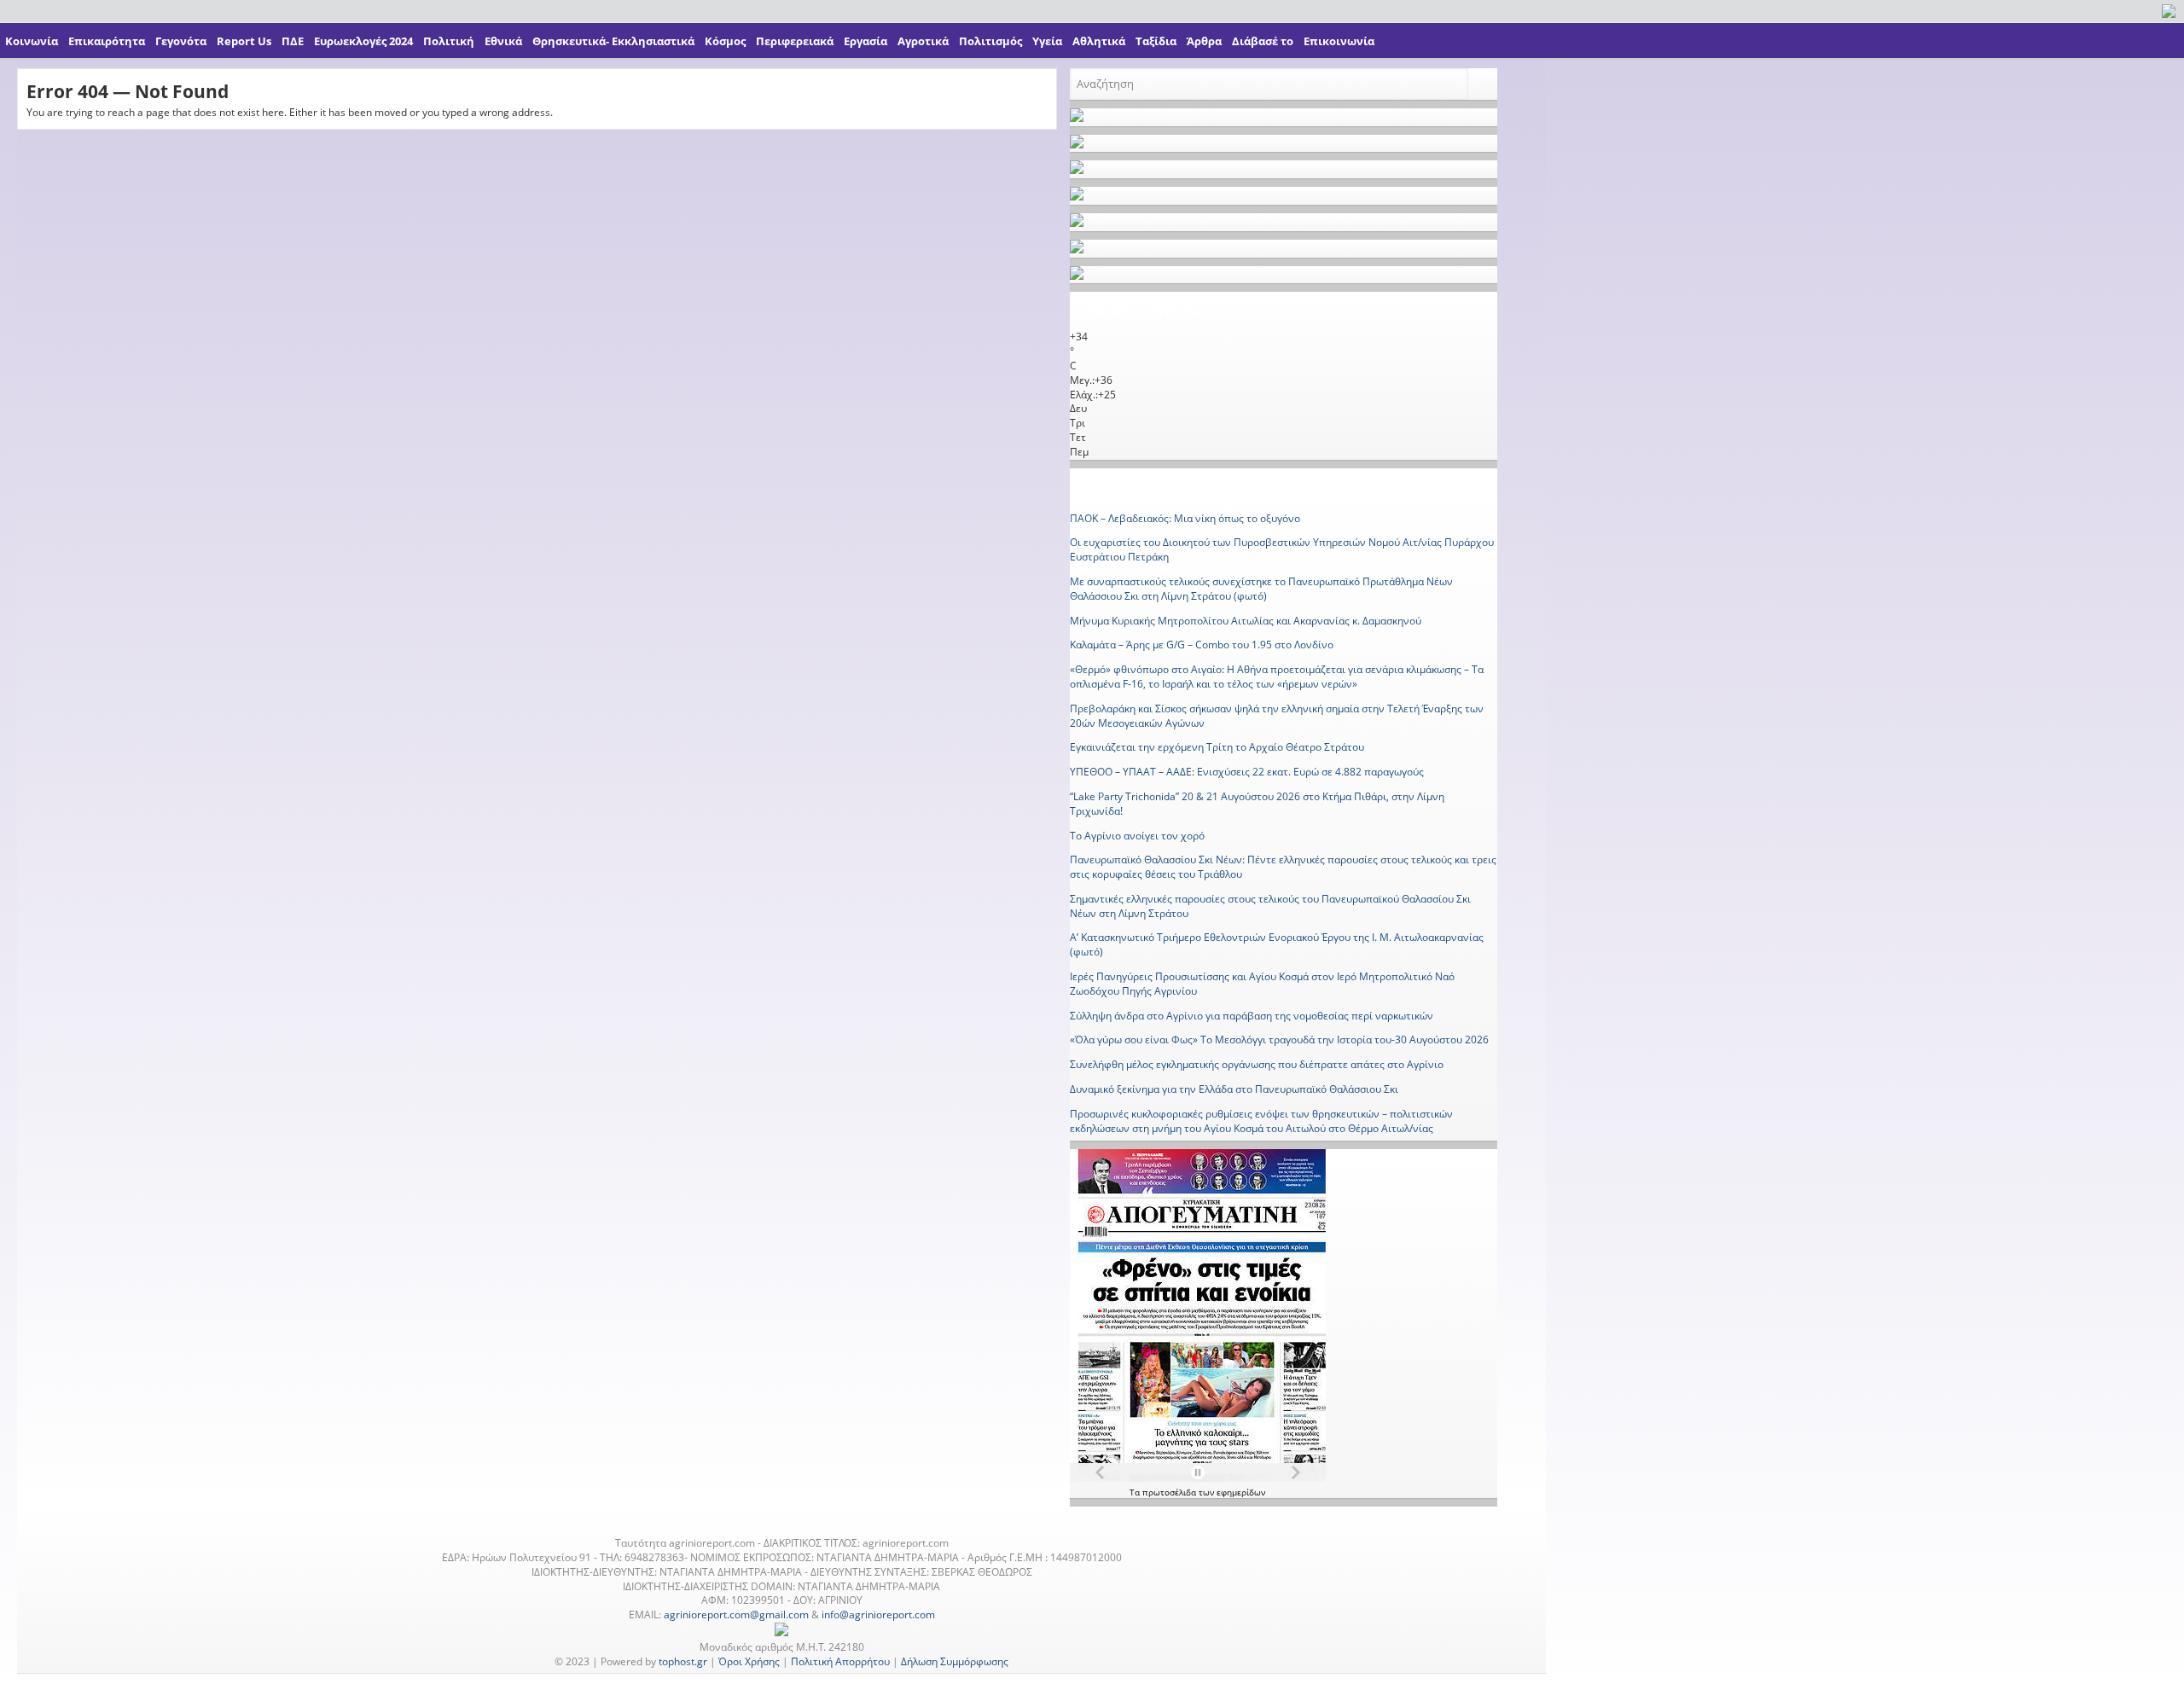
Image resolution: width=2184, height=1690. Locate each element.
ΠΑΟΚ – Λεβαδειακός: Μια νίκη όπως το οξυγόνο (1185, 518)
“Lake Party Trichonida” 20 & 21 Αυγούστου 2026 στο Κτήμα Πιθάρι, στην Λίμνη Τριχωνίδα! (1257, 804)
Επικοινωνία (1339, 41)
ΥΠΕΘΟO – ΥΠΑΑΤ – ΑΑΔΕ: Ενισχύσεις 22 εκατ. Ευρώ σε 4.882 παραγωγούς (1247, 772)
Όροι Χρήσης (749, 1661)
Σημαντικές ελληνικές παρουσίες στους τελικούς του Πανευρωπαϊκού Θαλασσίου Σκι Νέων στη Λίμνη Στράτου (1270, 906)
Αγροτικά (923, 41)
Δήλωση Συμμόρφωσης (955, 1661)
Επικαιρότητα (107, 41)
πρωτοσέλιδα (1170, 1492)
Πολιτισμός (990, 41)
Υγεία (1047, 41)
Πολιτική (449, 41)
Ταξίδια (1156, 41)
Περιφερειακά (795, 41)
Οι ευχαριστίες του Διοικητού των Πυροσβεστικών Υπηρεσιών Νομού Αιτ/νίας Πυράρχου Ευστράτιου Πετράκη (1282, 549)
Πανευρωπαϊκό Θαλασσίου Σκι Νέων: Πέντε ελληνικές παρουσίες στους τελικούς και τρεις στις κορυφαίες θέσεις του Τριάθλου (1283, 867)
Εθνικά (503, 41)
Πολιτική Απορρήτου (840, 1661)
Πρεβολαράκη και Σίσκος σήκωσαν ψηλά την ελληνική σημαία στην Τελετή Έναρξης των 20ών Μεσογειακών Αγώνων (1277, 716)
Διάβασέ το (1263, 41)
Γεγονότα (181, 41)
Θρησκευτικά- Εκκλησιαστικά (613, 41)
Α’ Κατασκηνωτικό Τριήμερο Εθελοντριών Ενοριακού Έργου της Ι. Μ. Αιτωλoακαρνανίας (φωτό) (1277, 944)
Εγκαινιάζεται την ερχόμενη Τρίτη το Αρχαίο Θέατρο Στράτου (1217, 747)
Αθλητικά (1099, 41)
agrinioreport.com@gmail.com (736, 1615)
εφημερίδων (1241, 1492)
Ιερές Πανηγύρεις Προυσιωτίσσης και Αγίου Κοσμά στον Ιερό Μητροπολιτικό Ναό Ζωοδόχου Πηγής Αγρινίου (1262, 984)
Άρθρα (1204, 41)
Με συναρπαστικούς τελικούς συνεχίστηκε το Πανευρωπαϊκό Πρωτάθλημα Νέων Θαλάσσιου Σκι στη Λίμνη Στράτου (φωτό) (1261, 589)
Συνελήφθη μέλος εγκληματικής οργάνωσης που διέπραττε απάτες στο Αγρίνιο (1257, 1064)
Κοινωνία (32, 41)
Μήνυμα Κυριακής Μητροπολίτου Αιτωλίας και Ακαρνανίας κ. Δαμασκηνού (1246, 621)
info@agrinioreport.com (878, 1615)
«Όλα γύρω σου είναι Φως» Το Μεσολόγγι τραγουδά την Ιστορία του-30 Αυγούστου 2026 (1279, 1040)
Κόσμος (725, 41)
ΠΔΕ (293, 41)
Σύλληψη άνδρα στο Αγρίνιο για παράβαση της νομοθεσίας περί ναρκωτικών (1252, 1016)
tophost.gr (683, 1661)
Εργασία (865, 41)
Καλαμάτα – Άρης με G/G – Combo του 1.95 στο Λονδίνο (1202, 645)
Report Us (244, 41)
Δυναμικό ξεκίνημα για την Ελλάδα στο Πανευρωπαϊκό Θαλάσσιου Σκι (1234, 1089)
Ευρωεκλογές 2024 (363, 41)
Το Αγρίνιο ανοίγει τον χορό (1137, 836)
